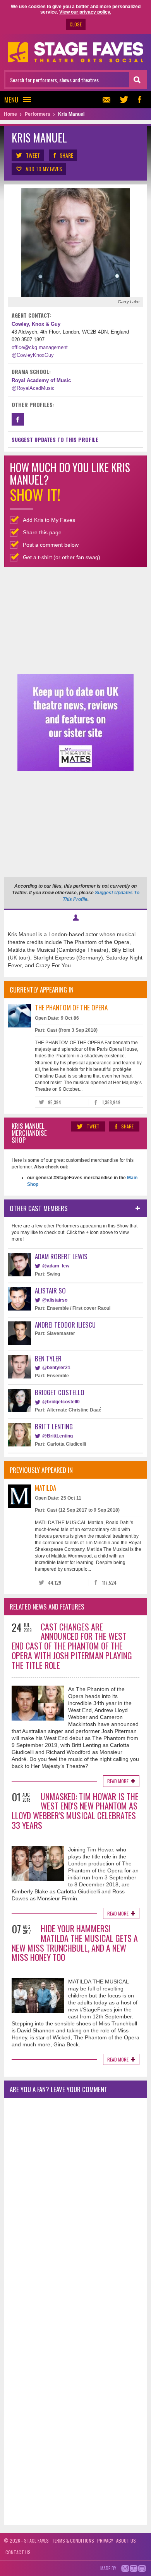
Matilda (45, 1488)
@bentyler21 (56, 1368)
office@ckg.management (40, 347)
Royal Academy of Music (41, 380)
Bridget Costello (60, 1392)
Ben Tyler (48, 1358)
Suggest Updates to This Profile (55, 439)
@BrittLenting (57, 1436)
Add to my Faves (44, 169)
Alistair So (50, 1291)
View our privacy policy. (85, 12)
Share (66, 155)
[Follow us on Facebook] (139, 100)
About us (126, 2540)
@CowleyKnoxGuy (33, 355)
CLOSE (76, 24)
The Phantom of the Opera (71, 1007)
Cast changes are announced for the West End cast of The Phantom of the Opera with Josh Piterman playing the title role (72, 1646)
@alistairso (55, 1300)
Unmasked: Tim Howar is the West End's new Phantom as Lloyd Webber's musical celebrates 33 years (75, 1811)
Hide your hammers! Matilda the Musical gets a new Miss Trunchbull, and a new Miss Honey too (75, 1943)
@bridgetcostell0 (61, 1402)
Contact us (18, 2552)
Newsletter (108, 100)
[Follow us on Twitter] (124, 100)
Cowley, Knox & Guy (36, 324)
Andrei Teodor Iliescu (65, 1325)
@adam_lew (56, 1266)
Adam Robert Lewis (61, 1256)
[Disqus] (75, 2207)
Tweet (33, 155)
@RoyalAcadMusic (33, 388)
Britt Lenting (54, 1426)
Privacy (105, 2540)
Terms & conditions (73, 2540)
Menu (11, 100)
